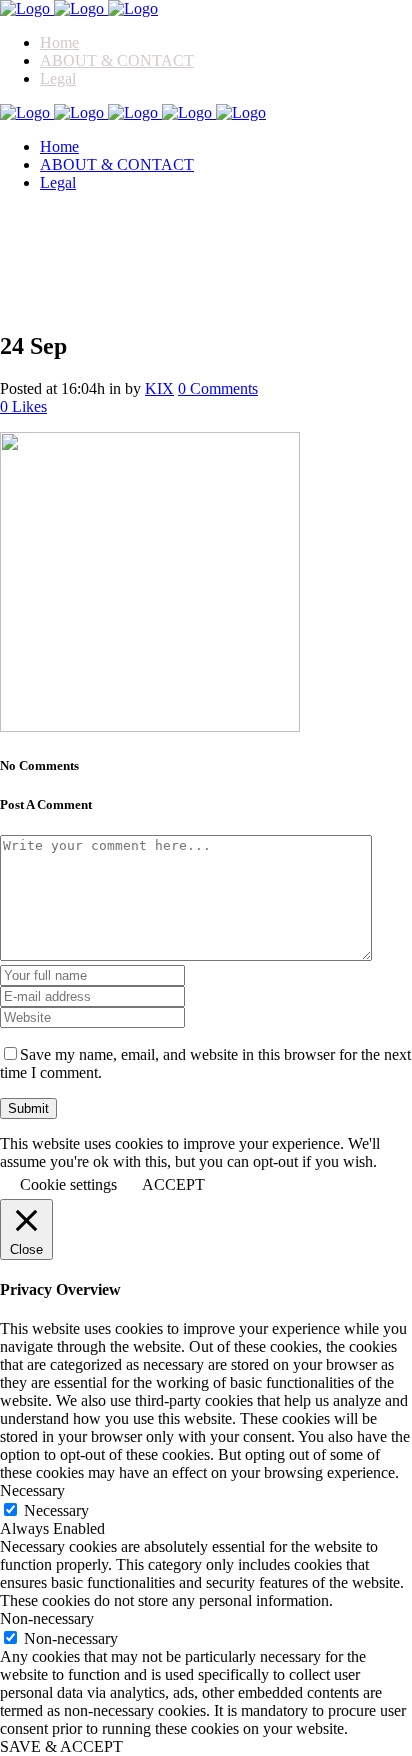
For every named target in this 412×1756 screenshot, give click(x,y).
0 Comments (218, 388)
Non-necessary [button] (47, 1618)
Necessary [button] (32, 1490)
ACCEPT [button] (173, 1184)
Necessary (56, 1510)
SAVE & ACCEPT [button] (61, 1746)
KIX (159, 388)
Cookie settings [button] (68, 1184)
